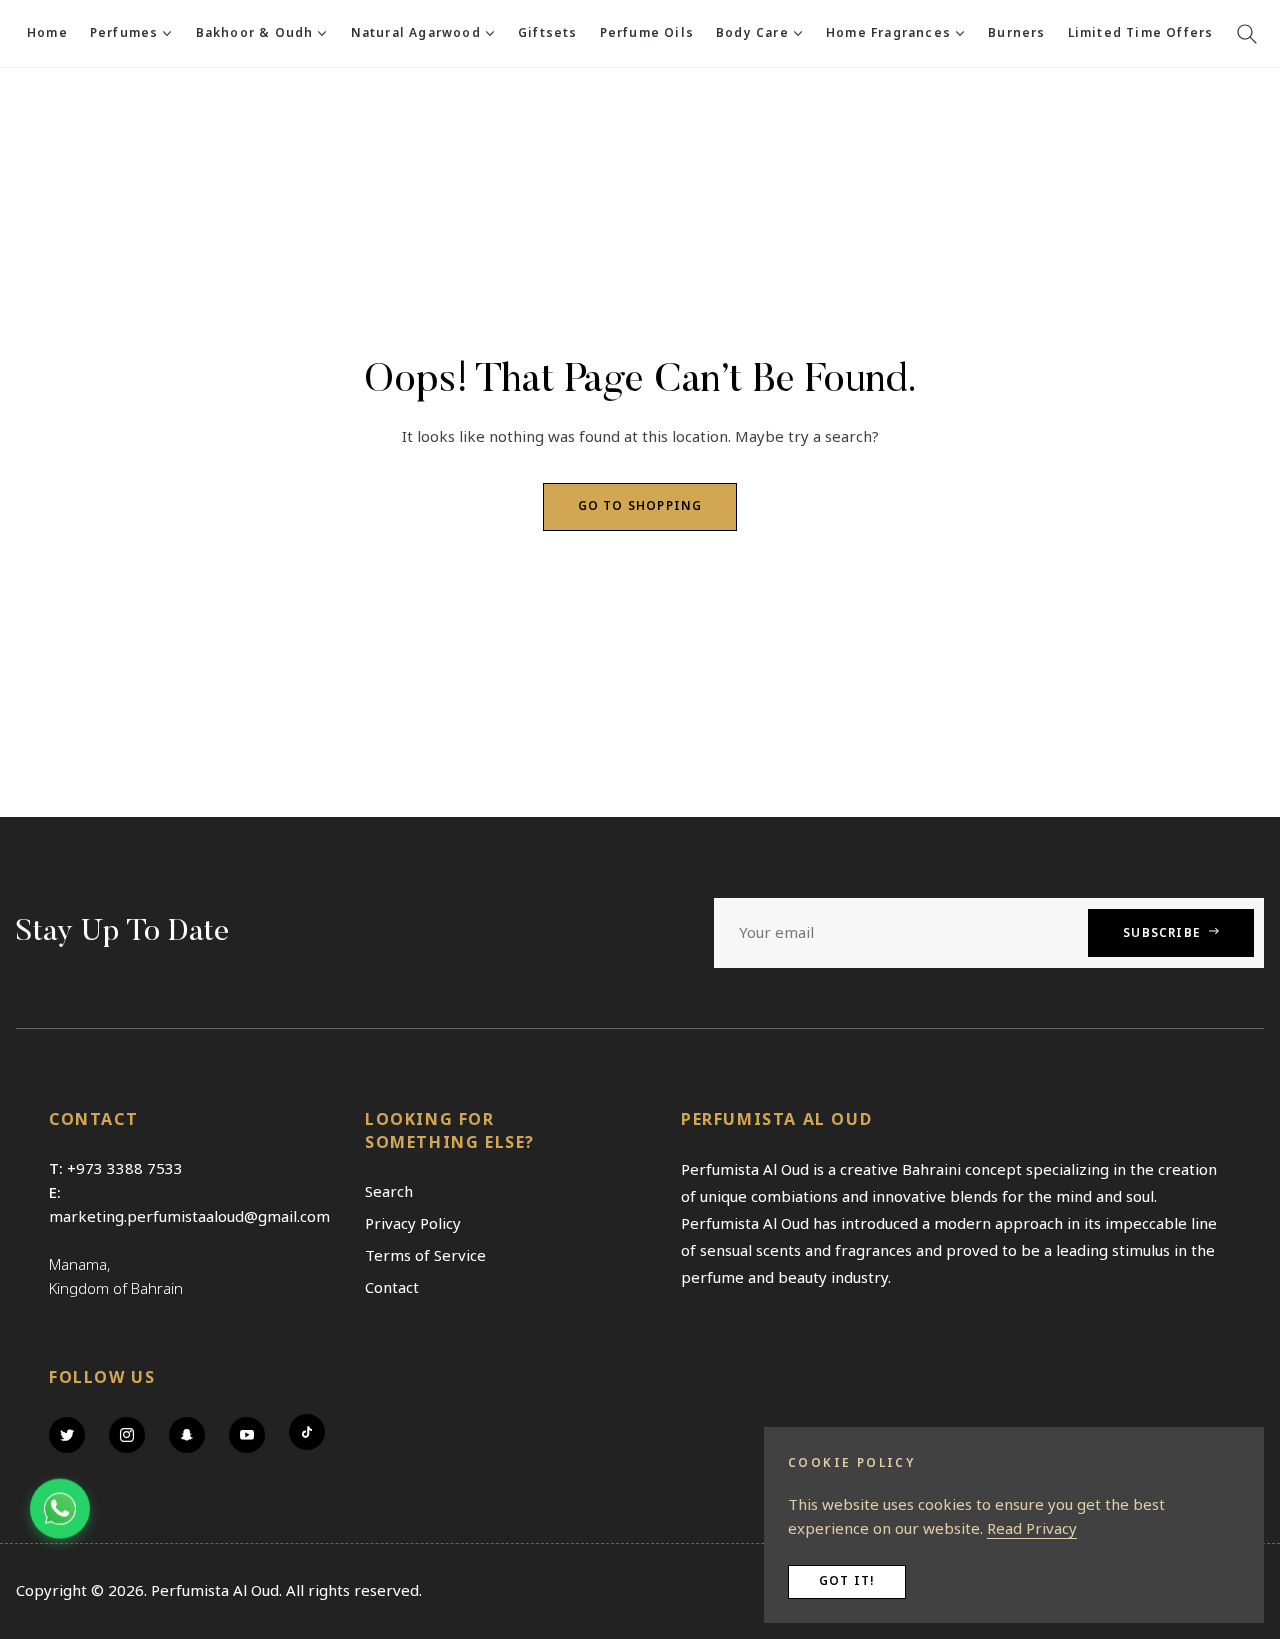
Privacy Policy (413, 1224)
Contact (392, 1288)
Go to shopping (640, 506)
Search (389, 1192)
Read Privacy (1032, 1529)
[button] (1247, 34)
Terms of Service (425, 1256)
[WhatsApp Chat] (60, 1509)
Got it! (847, 1581)
